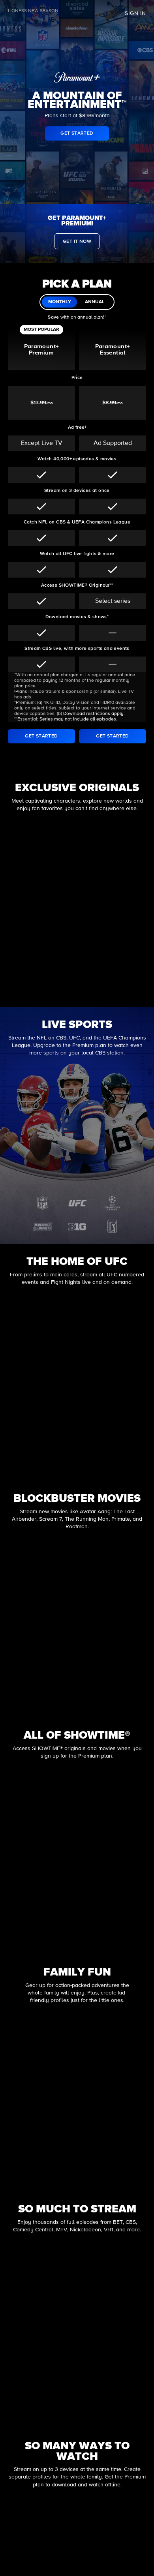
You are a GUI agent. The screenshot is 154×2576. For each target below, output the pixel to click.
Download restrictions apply (93, 714)
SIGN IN (135, 13)
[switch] (77, 302)
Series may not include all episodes (78, 719)
